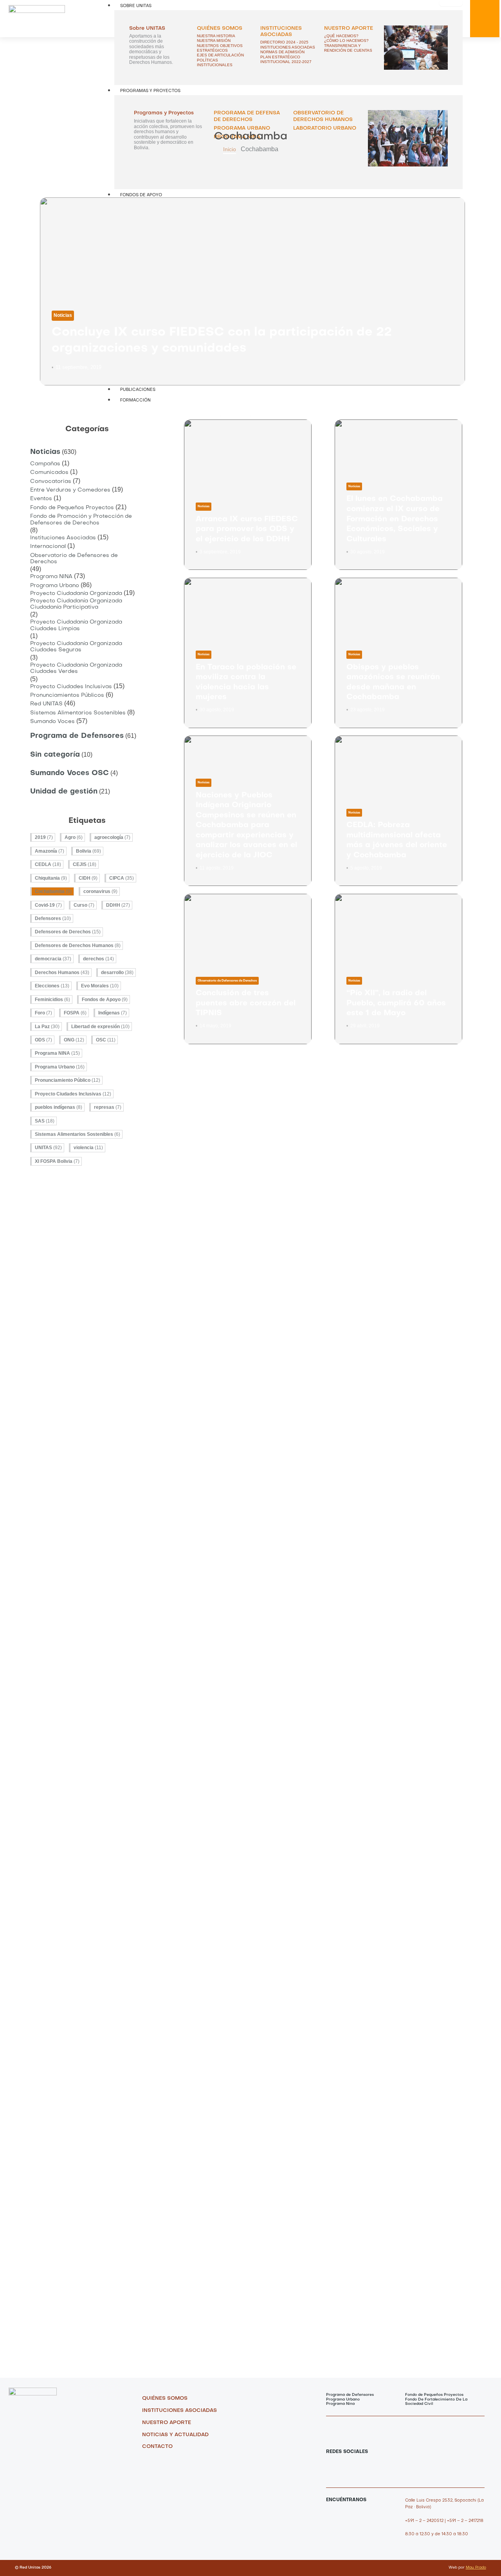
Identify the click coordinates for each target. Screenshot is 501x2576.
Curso (84, 905)
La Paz (47, 1027)
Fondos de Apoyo (105, 1000)
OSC (106, 1040)
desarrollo (117, 973)
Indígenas (113, 1013)
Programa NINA (51, 577)
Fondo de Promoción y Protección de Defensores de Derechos (81, 520)
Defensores (53, 918)
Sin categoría (55, 755)
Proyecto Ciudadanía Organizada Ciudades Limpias (76, 625)
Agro (74, 837)
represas (108, 1107)
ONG (74, 1040)
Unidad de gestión (64, 792)
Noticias (63, 315)
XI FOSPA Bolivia (57, 1161)
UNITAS (48, 1148)
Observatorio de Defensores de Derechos (74, 559)
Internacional (48, 547)
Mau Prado (476, 2568)
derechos (98, 959)
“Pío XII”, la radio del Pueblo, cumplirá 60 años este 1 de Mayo (396, 1003)
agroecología (112, 837)
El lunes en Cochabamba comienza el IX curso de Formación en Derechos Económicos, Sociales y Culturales (395, 519)
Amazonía (50, 851)
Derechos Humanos (62, 973)
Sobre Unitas (136, 6)
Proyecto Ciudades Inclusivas (71, 687)
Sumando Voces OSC (69, 773)
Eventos (41, 499)
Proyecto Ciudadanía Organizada (76, 594)
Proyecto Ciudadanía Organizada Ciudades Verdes (76, 668)
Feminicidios (52, 1000)
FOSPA (75, 1013)
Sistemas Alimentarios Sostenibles (78, 713)
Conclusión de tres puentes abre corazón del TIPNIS (246, 1003)
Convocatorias (51, 482)
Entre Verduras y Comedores (70, 490)
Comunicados (49, 473)
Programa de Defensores (77, 736)
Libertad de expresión (100, 1027)
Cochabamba (53, 891)
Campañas (45, 464)
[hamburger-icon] (451, 3)
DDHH (118, 905)
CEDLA (48, 864)
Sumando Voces (52, 722)
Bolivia (88, 851)
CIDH (88, 878)
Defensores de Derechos (68, 932)
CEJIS (85, 864)
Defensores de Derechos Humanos (78, 945)
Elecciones (52, 986)
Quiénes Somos (220, 28)
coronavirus (100, 891)
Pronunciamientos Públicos (67, 695)
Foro (43, 1013)
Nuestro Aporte (349, 28)
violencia (88, 1148)
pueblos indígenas (59, 1107)
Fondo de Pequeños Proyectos (72, 508)
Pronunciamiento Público (68, 1080)
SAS (45, 1121)
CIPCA (122, 878)
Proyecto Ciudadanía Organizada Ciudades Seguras (76, 647)
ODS (43, 1040)
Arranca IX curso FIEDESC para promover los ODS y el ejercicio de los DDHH (247, 529)
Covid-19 (48, 905)
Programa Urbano (55, 586)
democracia (53, 959)
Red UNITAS (46, 704)
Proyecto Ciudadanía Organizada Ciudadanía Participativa (76, 604)
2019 (44, 837)
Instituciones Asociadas (63, 538)
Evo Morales (100, 986)
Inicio (230, 149)
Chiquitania (51, 878)
